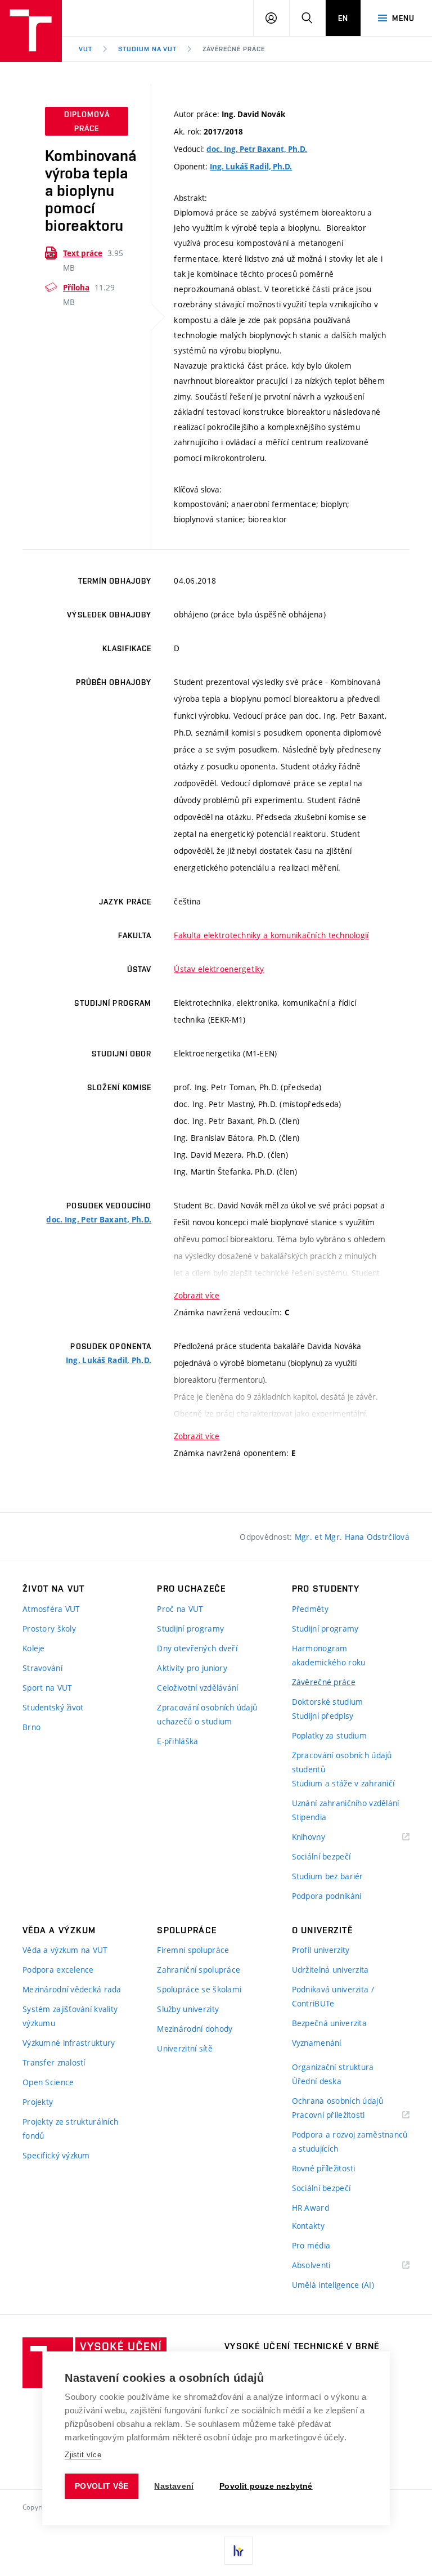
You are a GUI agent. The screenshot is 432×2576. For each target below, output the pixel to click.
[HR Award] (238, 2551)
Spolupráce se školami (199, 1989)
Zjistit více (83, 2455)
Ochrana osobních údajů (337, 2101)
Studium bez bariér (328, 1876)
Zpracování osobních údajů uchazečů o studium (207, 1714)
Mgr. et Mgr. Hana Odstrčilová (352, 1537)
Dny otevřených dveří (197, 1648)
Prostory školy (49, 1629)
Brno (31, 1727)
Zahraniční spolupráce (199, 1970)
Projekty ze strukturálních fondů (70, 2129)
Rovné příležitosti (324, 2168)
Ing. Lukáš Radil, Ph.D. (251, 167)
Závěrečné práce (233, 49)
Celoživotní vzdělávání (197, 1688)
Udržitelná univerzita (330, 1970)
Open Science (48, 2082)
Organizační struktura (333, 2067)
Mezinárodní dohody (195, 2029)
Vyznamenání (317, 2043)
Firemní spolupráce (193, 1950)
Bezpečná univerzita (329, 2023)
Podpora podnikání (327, 1896)
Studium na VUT (147, 49)
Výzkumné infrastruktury (69, 2043)
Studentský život (53, 1707)
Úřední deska (317, 2081)
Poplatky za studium (329, 1735)
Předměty (310, 1609)
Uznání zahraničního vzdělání (346, 1803)
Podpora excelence (58, 1970)
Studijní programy (190, 1629)
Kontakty (308, 2226)
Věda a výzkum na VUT (65, 1950)
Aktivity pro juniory (192, 1668)
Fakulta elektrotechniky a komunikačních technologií (271, 935)
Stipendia (309, 1817)
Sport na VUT (47, 1688)
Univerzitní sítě (184, 2048)
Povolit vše (102, 2486)
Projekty (38, 2102)
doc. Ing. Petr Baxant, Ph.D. (257, 149)
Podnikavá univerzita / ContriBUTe (333, 1996)
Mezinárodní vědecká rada (72, 1989)
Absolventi (325, 2266)
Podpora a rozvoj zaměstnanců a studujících (350, 2142)
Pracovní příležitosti (343, 2115)
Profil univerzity (321, 1950)
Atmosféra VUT (51, 1609)
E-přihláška (177, 1741)
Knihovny (323, 1837)
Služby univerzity (188, 2009)
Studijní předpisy (323, 1716)
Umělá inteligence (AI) (333, 2285)
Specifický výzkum (56, 2155)
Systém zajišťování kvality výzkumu (70, 2016)
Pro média (311, 2245)
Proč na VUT (180, 1609)
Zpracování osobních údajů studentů (342, 1762)
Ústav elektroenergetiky (219, 969)
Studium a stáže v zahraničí (343, 1783)
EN (343, 18)
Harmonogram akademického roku (329, 1655)
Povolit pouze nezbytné (266, 2486)
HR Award (310, 2208)
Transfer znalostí (54, 2062)
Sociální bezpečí (321, 1856)
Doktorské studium (328, 1702)
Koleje (34, 1648)
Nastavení (174, 2486)
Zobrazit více (197, 1295)
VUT (85, 49)
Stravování (42, 1668)
